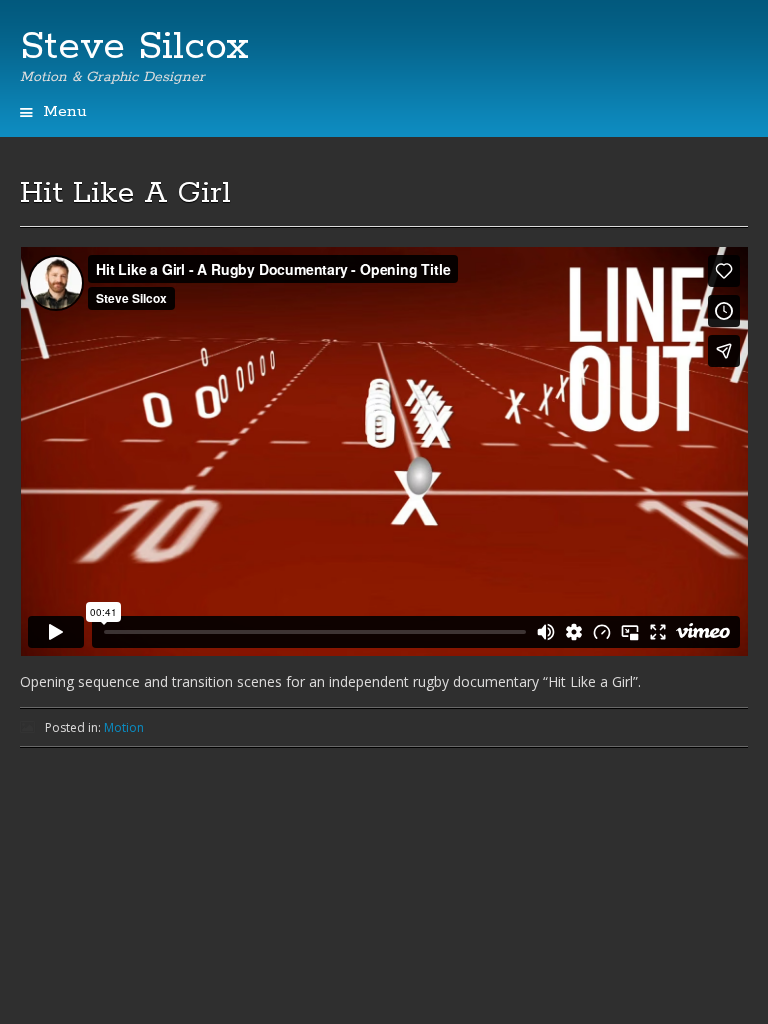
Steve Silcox (134, 47)
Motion (124, 727)
